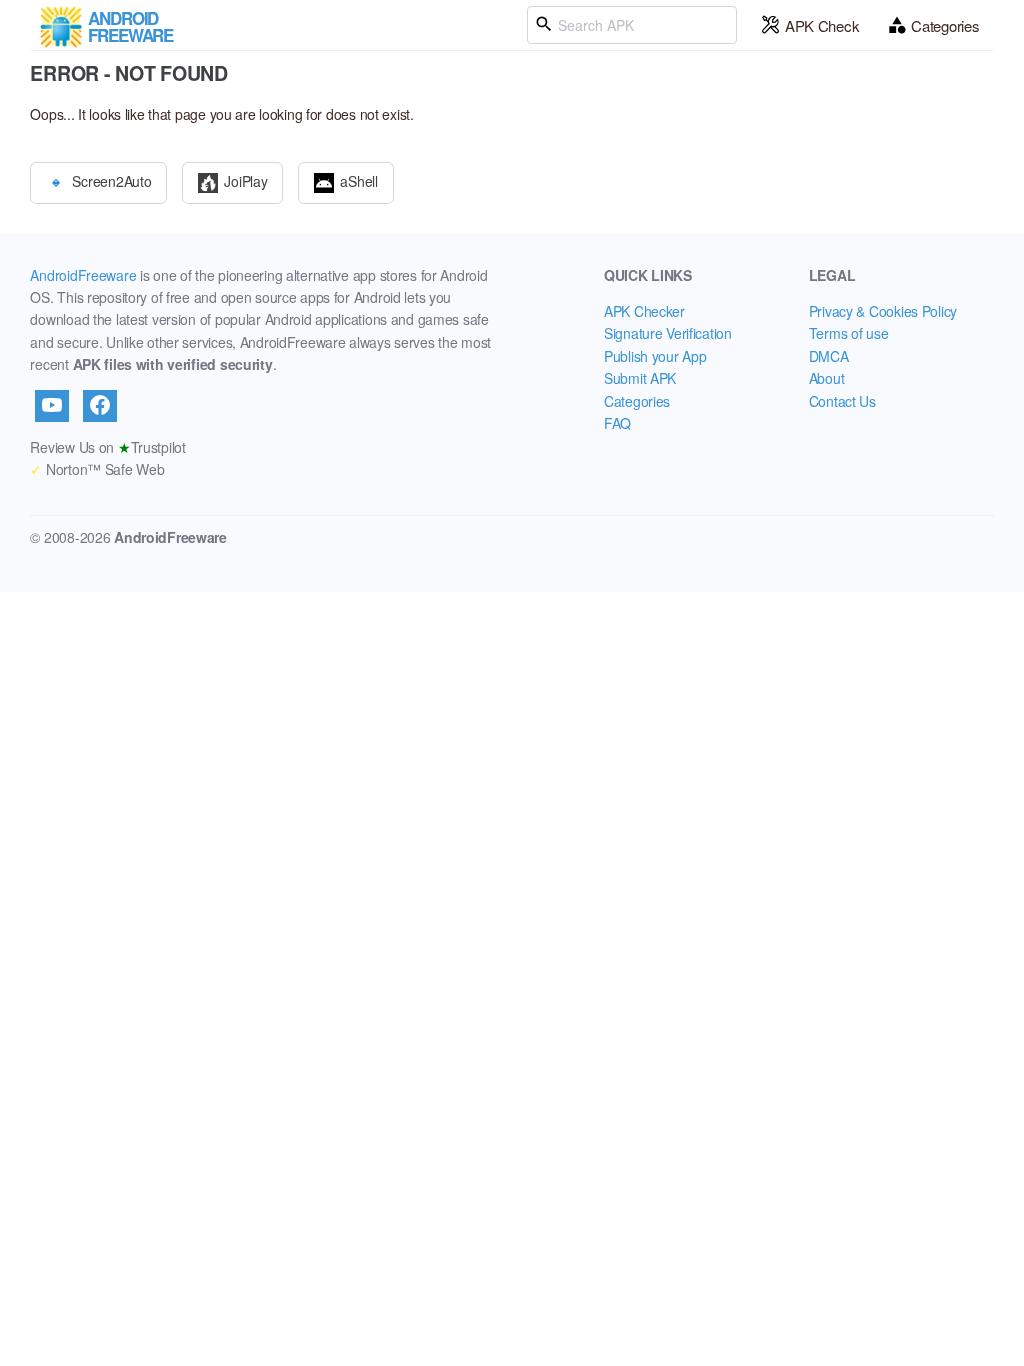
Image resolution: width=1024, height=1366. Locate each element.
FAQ (617, 423)
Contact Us (842, 401)
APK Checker (644, 311)
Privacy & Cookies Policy (883, 311)
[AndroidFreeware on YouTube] (52, 406)
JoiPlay (245, 180)
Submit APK (640, 378)
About (827, 378)
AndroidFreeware (83, 275)
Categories (945, 25)
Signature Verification (668, 333)
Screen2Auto (111, 180)
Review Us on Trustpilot (107, 447)
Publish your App (655, 356)
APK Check (822, 25)
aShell (358, 180)
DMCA (829, 356)
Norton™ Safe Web (97, 469)
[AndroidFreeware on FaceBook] (100, 406)
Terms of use (849, 333)
